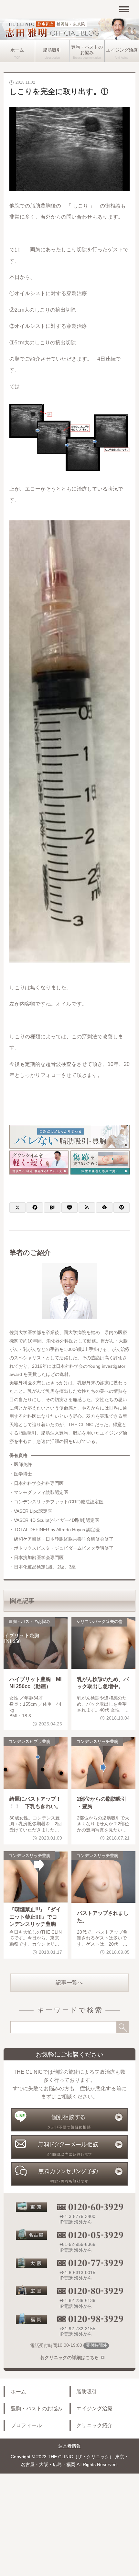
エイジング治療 (94, 2408)
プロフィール (26, 2425)
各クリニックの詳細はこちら (69, 2358)
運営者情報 (69, 2446)
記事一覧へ (69, 1983)
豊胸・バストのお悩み (87, 50)
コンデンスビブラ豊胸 (29, 1742)
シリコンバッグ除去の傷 (99, 1622)
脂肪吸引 (52, 50)
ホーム (17, 50)
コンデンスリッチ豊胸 (97, 1742)
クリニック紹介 (94, 2425)
